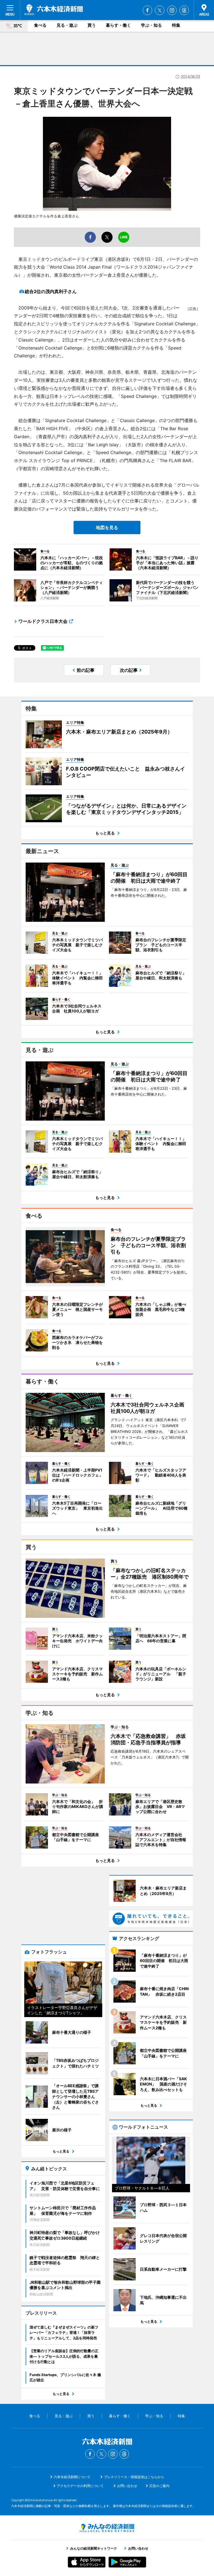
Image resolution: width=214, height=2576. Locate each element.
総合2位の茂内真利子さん (51, 291)
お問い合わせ (127, 2486)
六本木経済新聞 (54, 10)
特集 (176, 25)
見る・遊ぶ (67, 25)
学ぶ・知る (151, 25)
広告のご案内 (159, 2486)
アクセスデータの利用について (80, 2486)
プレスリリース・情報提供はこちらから (134, 2477)
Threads (184, 10)
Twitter (160, 10)
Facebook (147, 10)
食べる (40, 25)
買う (92, 25)
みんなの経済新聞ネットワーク (107, 2528)
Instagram (172, 10)
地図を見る (107, 527)
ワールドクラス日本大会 (43, 621)
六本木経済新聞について (72, 2477)
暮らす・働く (118, 25)
